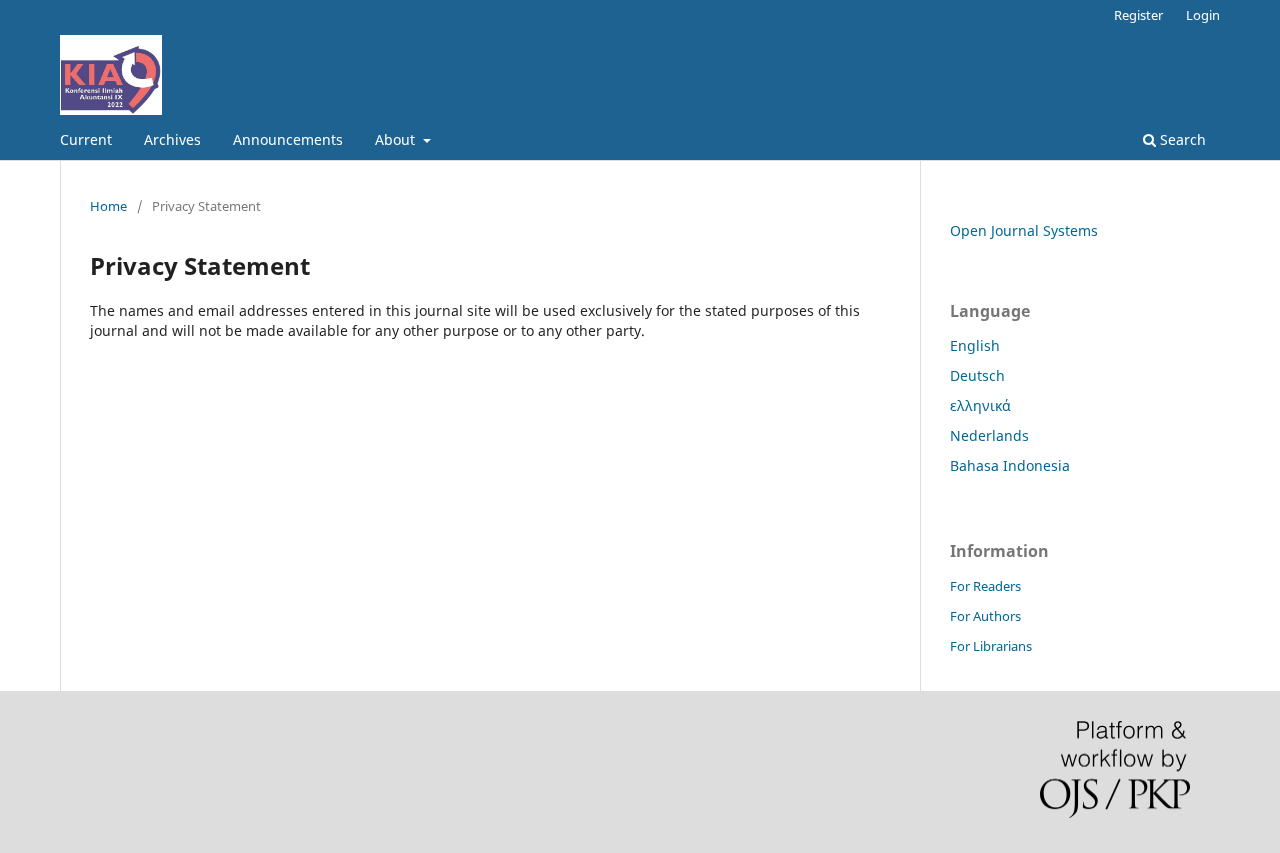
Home (108, 206)
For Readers (985, 586)
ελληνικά (980, 405)
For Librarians (991, 646)
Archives (172, 139)
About (397, 139)
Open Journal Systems (1024, 230)
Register (1138, 15)
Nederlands (989, 435)
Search (1181, 139)
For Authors (985, 616)
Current (86, 139)
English (975, 345)
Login (1203, 15)
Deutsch (977, 375)
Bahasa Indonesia (1010, 465)
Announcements (288, 139)
